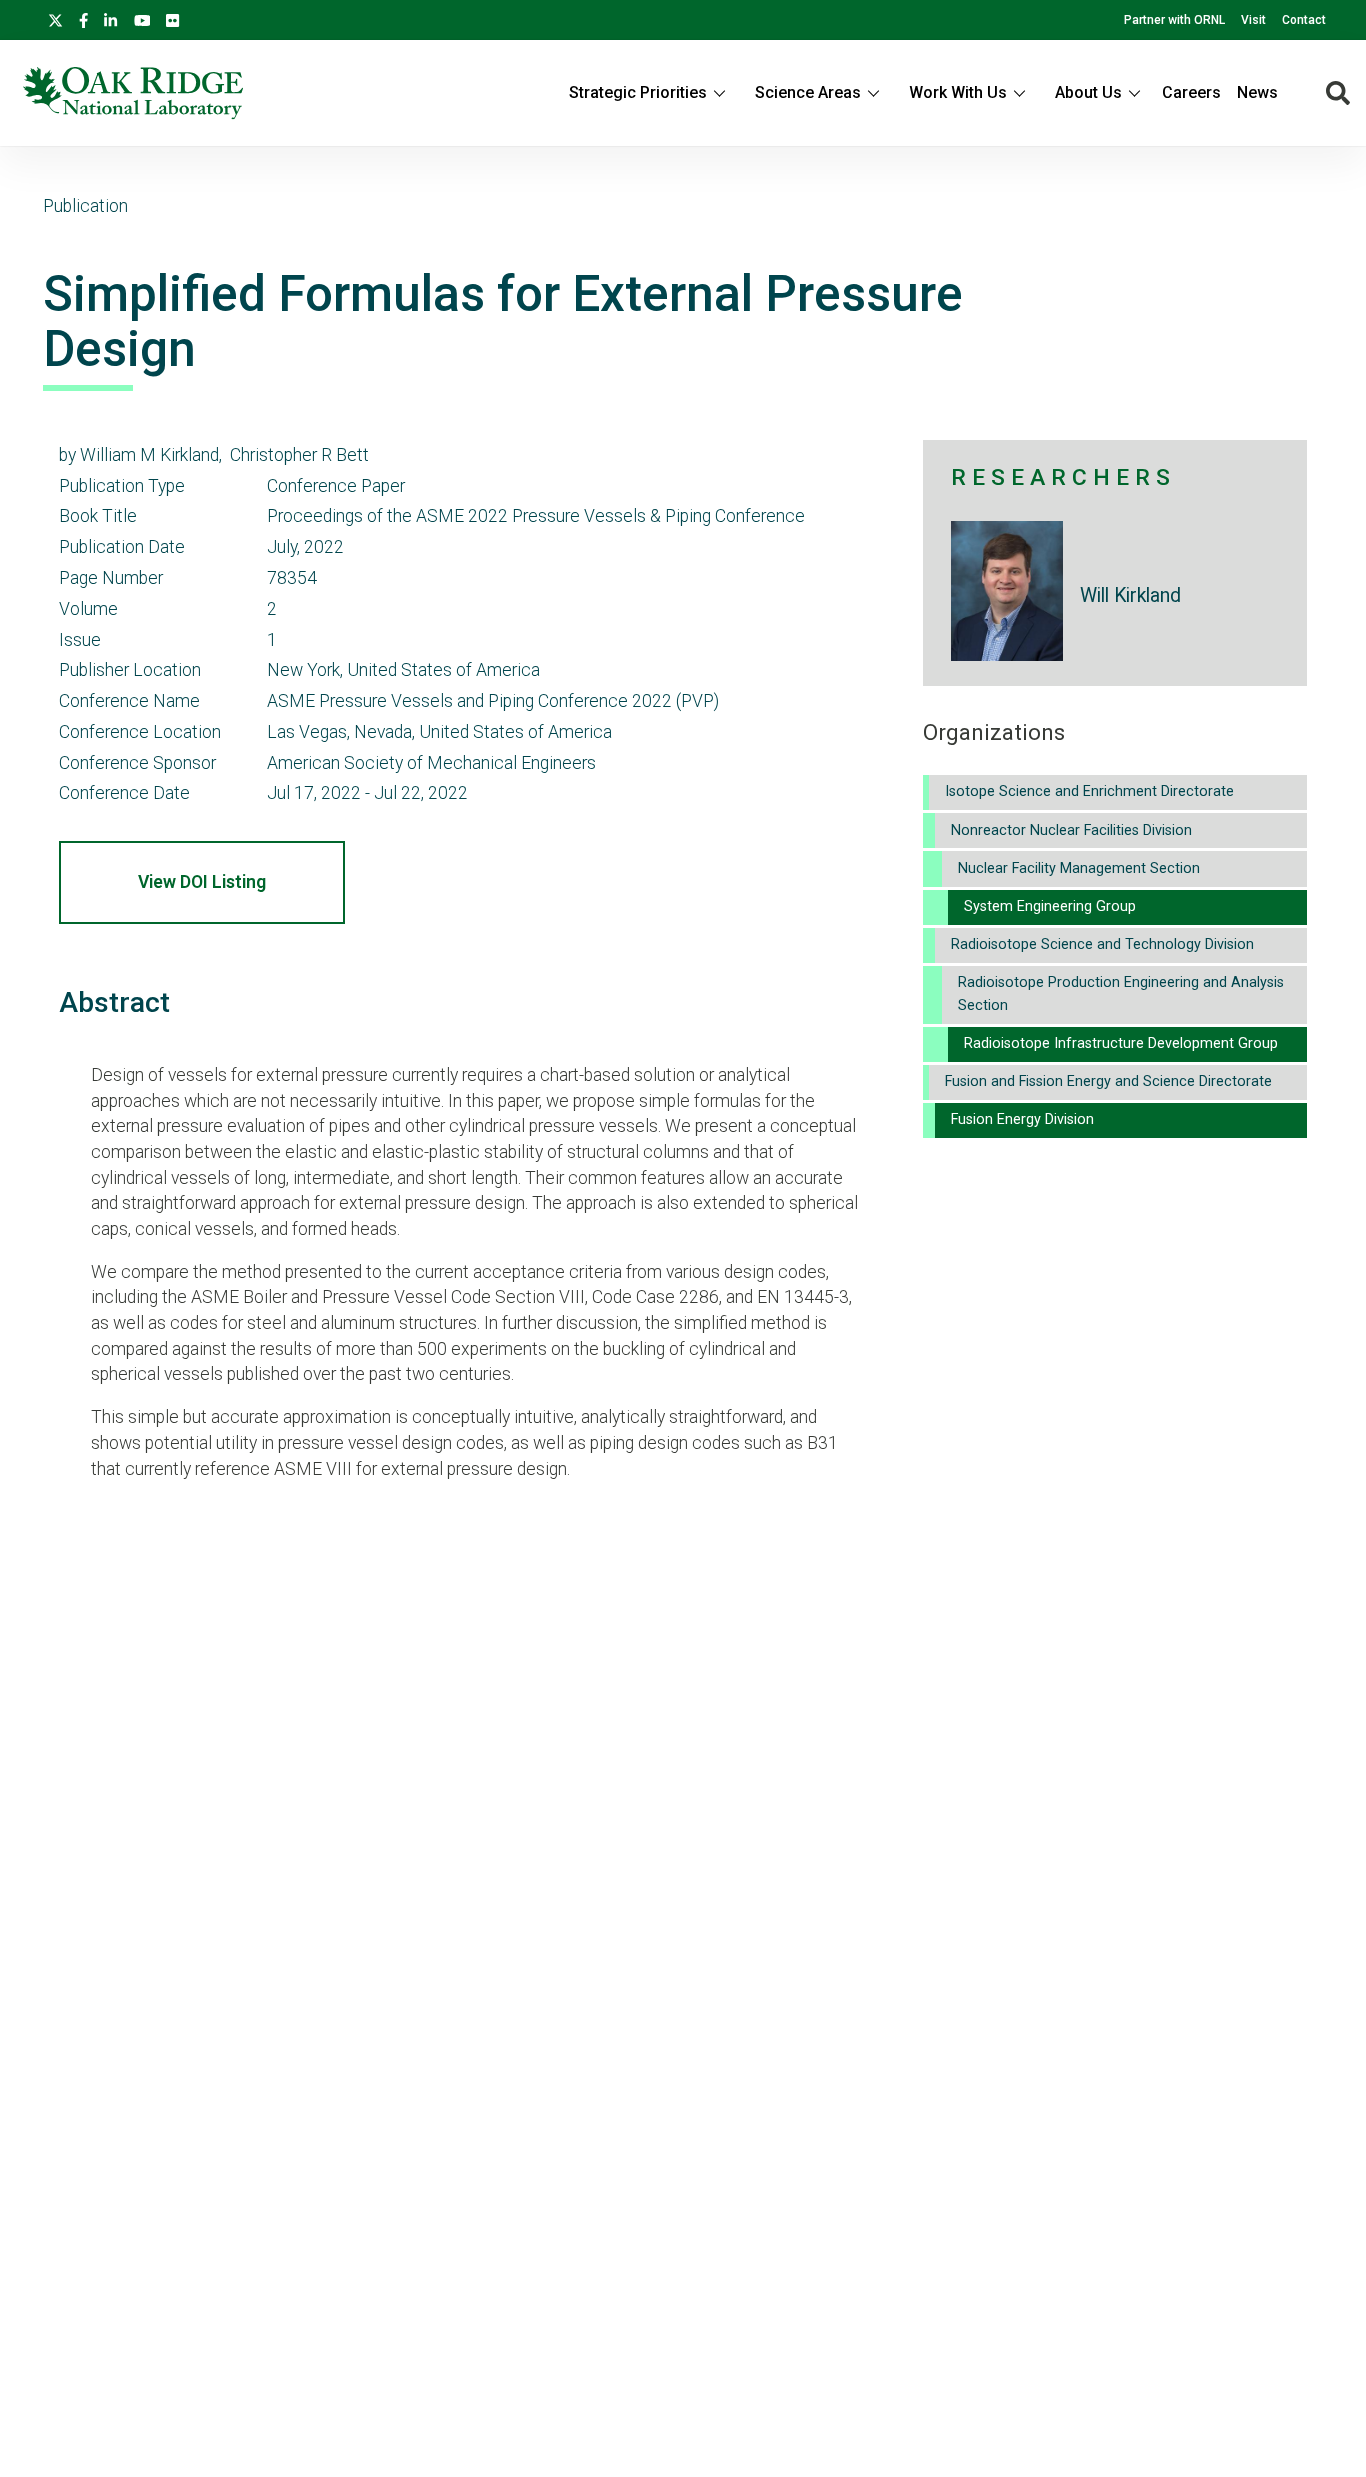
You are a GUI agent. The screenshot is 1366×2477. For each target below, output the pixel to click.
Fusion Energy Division (1022, 1119)
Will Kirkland (1130, 595)
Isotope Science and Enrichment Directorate (1089, 791)
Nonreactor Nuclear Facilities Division (1071, 830)
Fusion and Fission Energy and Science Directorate (1108, 1081)
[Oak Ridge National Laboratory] (133, 93)
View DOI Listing (202, 882)
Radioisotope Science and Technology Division (1102, 944)
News (1257, 92)
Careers (1191, 92)
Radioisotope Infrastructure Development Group (1121, 1043)
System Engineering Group (1050, 906)
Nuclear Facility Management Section (1079, 868)
